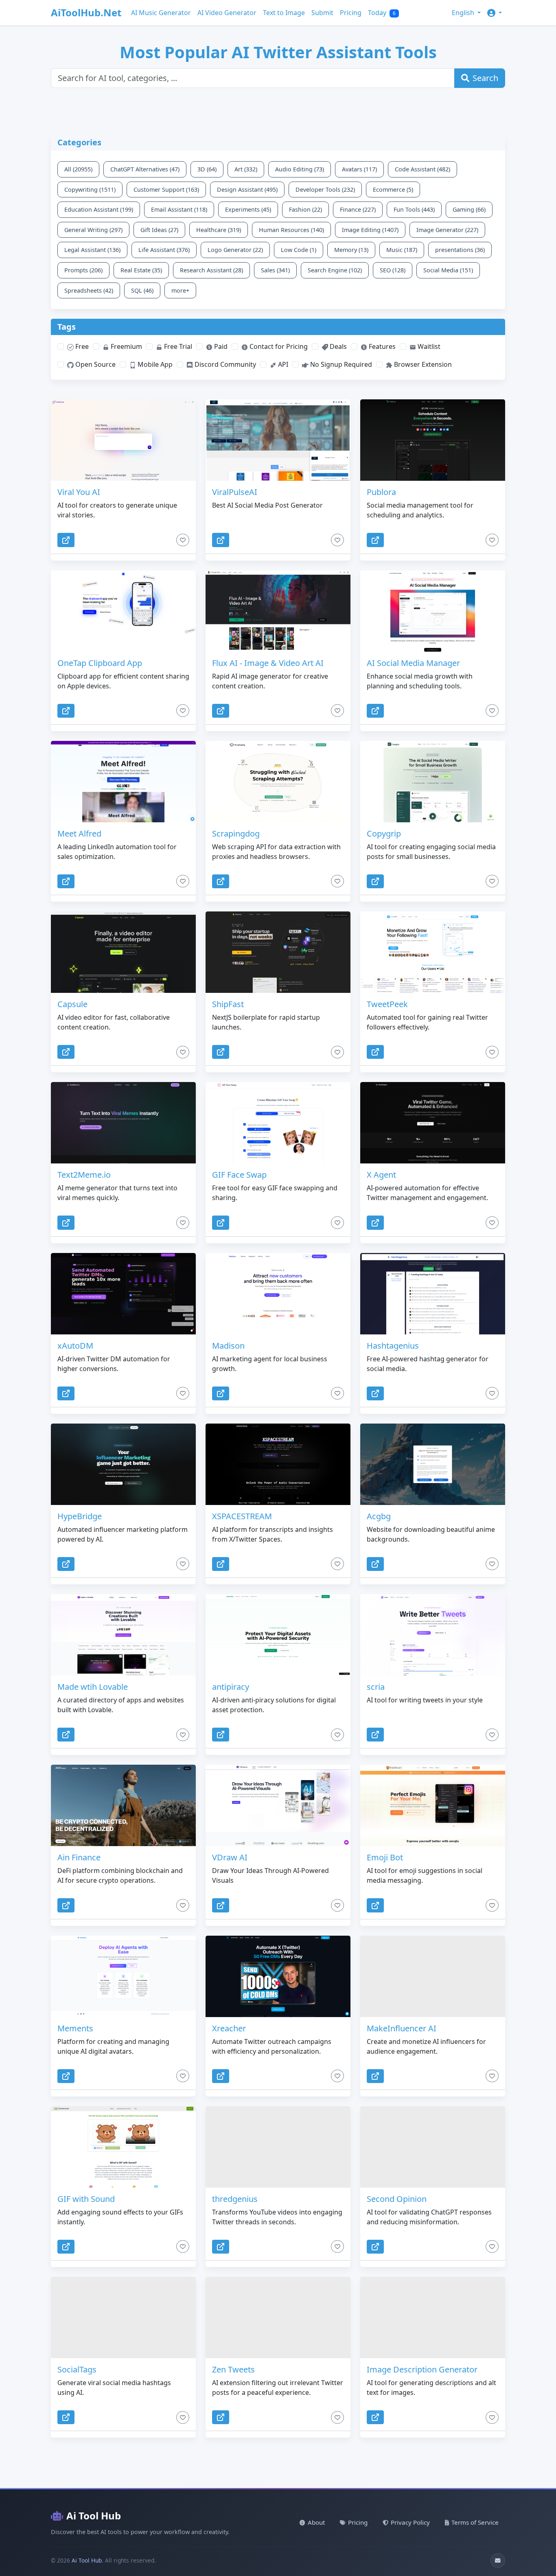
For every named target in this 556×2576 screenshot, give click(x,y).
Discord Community (224, 364)
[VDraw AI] (278, 1805)
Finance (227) (358, 209)
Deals (337, 346)
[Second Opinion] (433, 2147)
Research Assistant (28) (211, 270)
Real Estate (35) (141, 270)
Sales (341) (275, 270)
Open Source (95, 364)
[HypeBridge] (123, 1464)
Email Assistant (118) (179, 209)
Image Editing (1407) (370, 230)
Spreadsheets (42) (89, 290)
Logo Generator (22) (235, 250)
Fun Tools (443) (414, 209)
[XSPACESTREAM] (278, 1464)
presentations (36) (460, 250)
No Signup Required (340, 364)
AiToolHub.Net (86, 12)
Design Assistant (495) (247, 189)
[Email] (498, 2561)
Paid (220, 346)
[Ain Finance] (123, 1805)
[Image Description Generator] (433, 2318)
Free (81, 346)
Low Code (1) (299, 250)
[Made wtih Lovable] (123, 1635)
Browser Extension (422, 364)
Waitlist (428, 346)
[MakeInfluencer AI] (433, 1976)
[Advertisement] (248, 116)
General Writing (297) (93, 230)
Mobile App (154, 364)
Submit (322, 13)
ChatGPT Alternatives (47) (145, 169)
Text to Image (284, 13)
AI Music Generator (161, 13)
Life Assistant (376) (164, 250)
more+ (180, 290)
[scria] (433, 1635)
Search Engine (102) (335, 270)
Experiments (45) (248, 209)
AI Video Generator (227, 13)
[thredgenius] (278, 2147)
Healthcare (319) (219, 230)
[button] (495, 13)
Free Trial (177, 346)
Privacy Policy (410, 2522)
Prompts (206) (83, 270)
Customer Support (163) (166, 189)
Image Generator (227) (447, 230)
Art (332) (246, 169)
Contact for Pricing (278, 346)
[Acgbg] (433, 1464)
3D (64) (207, 169)
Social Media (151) (448, 270)
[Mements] (123, 1976)
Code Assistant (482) (422, 169)
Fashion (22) (305, 209)
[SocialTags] (123, 2318)
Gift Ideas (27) (159, 230)
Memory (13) (351, 250)
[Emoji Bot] (433, 1805)
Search (485, 78)
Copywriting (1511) (90, 189)
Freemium (126, 346)
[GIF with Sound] (123, 2147)
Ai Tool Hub (94, 2516)
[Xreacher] (278, 1976)
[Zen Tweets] (278, 2318)
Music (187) (402, 250)
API (282, 364)
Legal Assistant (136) (92, 250)
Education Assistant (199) (99, 209)
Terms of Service (475, 2522)
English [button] (464, 13)
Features (381, 346)
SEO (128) (393, 270)
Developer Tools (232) (325, 189)
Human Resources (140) (291, 230)
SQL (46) (142, 290)
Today (382, 13)
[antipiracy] (278, 1635)
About (316, 2522)
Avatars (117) (359, 169)
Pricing (351, 13)
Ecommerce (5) (393, 189)
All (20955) (78, 169)
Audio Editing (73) (300, 169)
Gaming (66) (469, 209)
